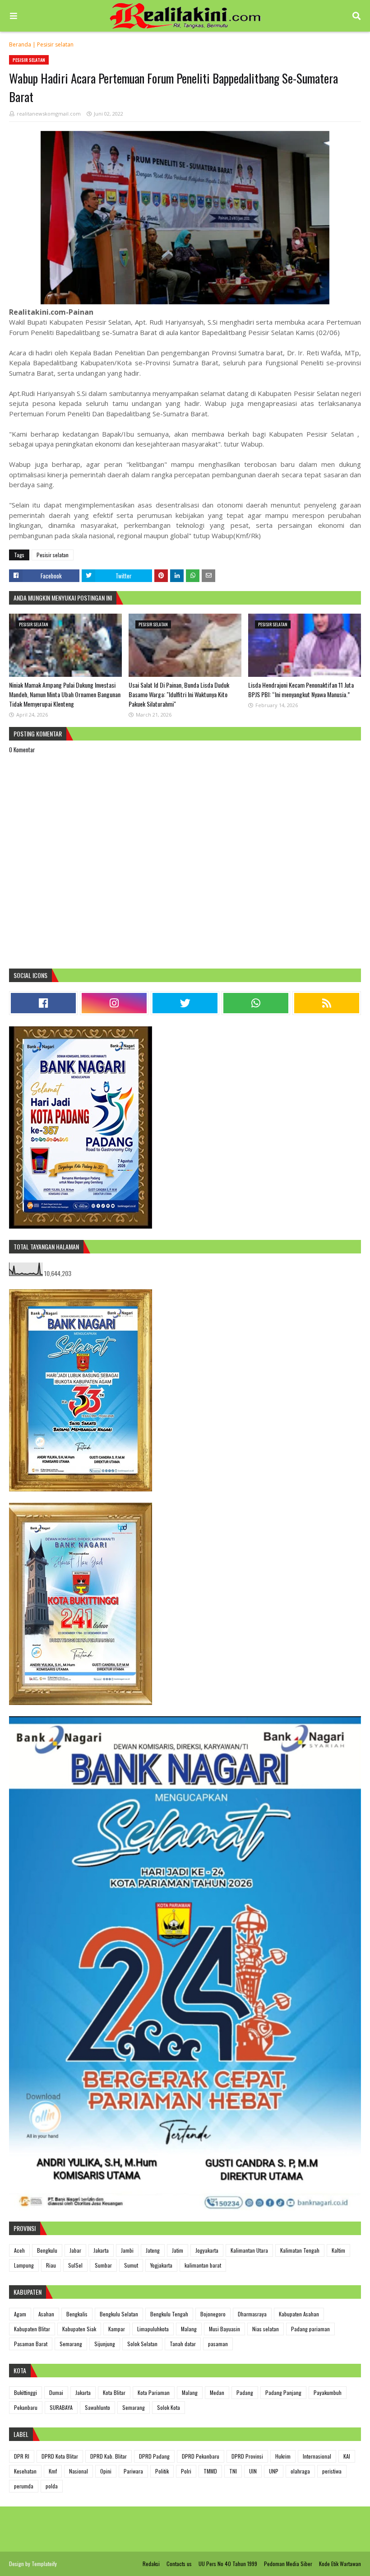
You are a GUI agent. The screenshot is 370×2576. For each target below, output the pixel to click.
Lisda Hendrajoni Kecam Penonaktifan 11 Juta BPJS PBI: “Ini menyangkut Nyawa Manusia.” (301, 689)
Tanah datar (183, 2344)
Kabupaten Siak (79, 2329)
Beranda (20, 44)
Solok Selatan (142, 2344)
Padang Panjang (283, 2392)
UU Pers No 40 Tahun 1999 (228, 2564)
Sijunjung (105, 2344)
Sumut (131, 2265)
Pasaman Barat (31, 2344)
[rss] (327, 1003)
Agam (20, 2314)
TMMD (210, 2471)
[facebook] (43, 1003)
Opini (106, 2471)
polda (52, 2486)
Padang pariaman (310, 2329)
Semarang (71, 2344)
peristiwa (332, 2471)
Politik (162, 2471)
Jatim (178, 2250)
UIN (253, 2471)
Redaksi (151, 2564)
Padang (245, 2392)
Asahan (46, 2314)
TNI (233, 2471)
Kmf (53, 2471)
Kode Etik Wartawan (340, 2564)
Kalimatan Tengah (300, 2250)
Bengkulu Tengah (169, 2314)
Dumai (56, 2392)
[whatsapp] (256, 1003)
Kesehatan (25, 2471)
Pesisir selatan (55, 44)
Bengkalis (77, 2314)
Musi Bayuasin (224, 2329)
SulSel (75, 2265)
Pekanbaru (26, 2407)
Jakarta (101, 2250)
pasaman (218, 2344)
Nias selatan (266, 2329)
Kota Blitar (114, 2392)
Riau (51, 2265)
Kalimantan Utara (249, 2250)
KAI (347, 2456)
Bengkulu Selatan (119, 2314)
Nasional (79, 2471)
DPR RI (22, 2456)
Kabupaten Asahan (299, 2314)
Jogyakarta (207, 2250)
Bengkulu (47, 2250)
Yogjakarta (161, 2265)
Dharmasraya (252, 2314)
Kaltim (338, 2250)
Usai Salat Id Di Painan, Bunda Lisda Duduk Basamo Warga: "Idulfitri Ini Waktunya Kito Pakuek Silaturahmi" (179, 694)
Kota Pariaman (154, 2392)
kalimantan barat (203, 2265)
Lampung (24, 2265)
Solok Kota (169, 2407)
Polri (186, 2471)
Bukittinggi (25, 2392)
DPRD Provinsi (247, 2456)
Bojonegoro (213, 2314)
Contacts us (179, 2564)
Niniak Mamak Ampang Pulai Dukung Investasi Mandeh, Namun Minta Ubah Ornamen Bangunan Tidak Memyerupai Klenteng (65, 694)
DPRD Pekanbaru (201, 2456)
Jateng (153, 2250)
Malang (189, 2329)
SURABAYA (61, 2407)
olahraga (300, 2471)
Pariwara (133, 2471)
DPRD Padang (154, 2456)
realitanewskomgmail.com (49, 114)
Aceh (19, 2250)
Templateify (44, 2564)
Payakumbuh (328, 2392)
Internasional (317, 2456)
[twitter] (185, 1003)
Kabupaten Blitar (32, 2329)
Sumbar (103, 2265)
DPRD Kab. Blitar (109, 2456)
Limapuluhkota (153, 2329)
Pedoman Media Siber (288, 2564)
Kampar (117, 2329)
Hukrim (283, 2456)
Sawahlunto (97, 2407)
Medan (217, 2392)
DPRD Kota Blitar (60, 2456)
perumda (24, 2486)
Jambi (127, 2250)
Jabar (75, 2250)
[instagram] (114, 1003)
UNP (274, 2471)
